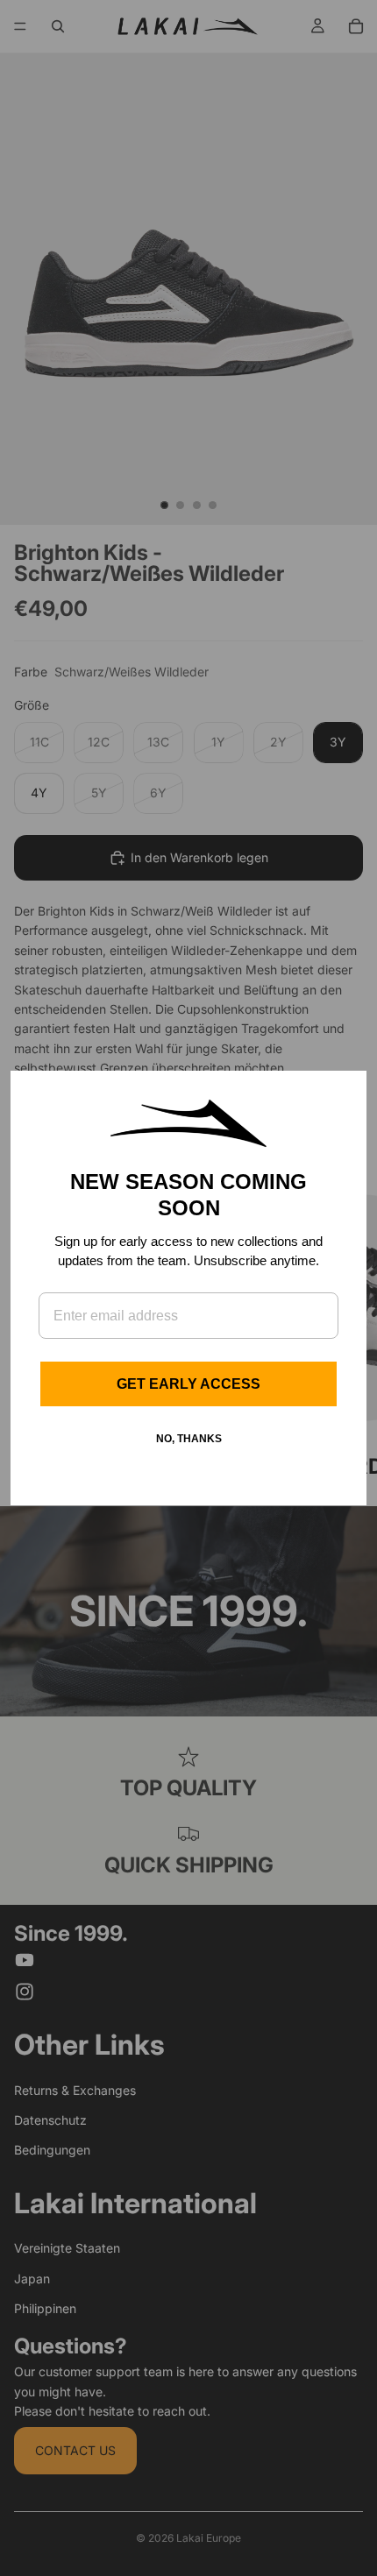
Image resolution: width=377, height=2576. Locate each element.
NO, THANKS (189, 1439)
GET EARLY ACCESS (188, 1384)
